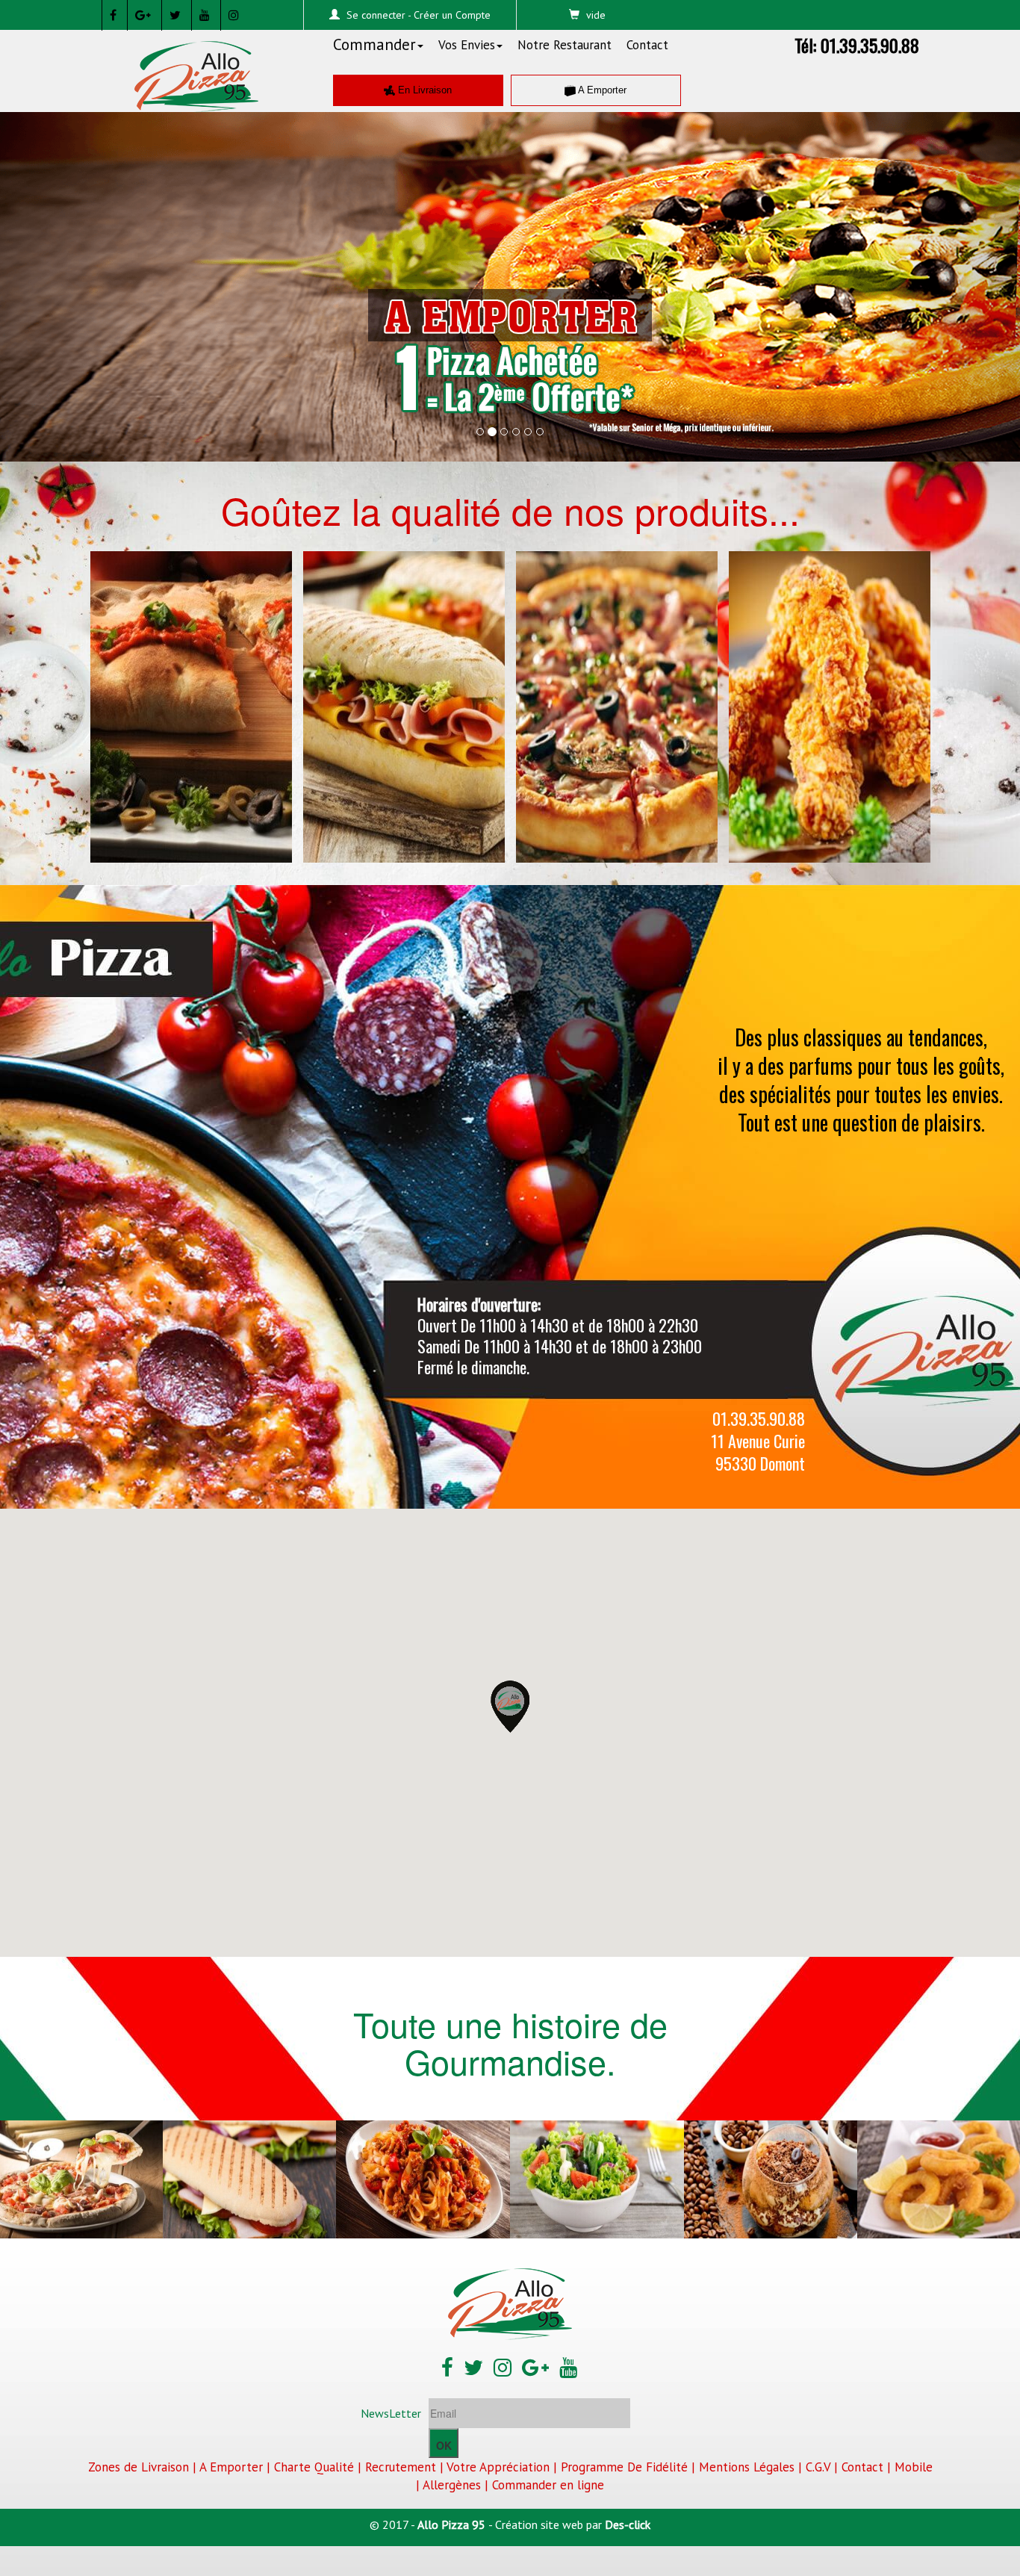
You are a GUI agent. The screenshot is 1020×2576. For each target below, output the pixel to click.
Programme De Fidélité (624, 2467)
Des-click (628, 2524)
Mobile (914, 2467)
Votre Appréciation (498, 2467)
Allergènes (452, 2485)
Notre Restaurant (565, 45)
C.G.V (818, 2467)
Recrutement (401, 2467)
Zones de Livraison (139, 2467)
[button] (77, 276)
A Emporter (601, 90)
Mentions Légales (747, 2467)
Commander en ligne (548, 2485)
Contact (647, 45)
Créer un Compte (452, 15)
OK (444, 2445)
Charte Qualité (314, 2467)
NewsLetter (391, 2413)
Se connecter (376, 15)
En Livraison (423, 90)
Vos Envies (467, 45)
